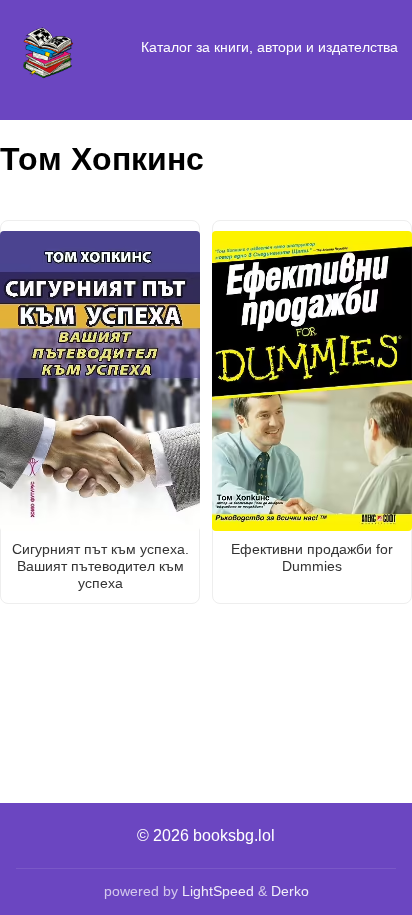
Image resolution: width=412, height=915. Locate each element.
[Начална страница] (48, 48)
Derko (290, 891)
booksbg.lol (234, 835)
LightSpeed (218, 891)
